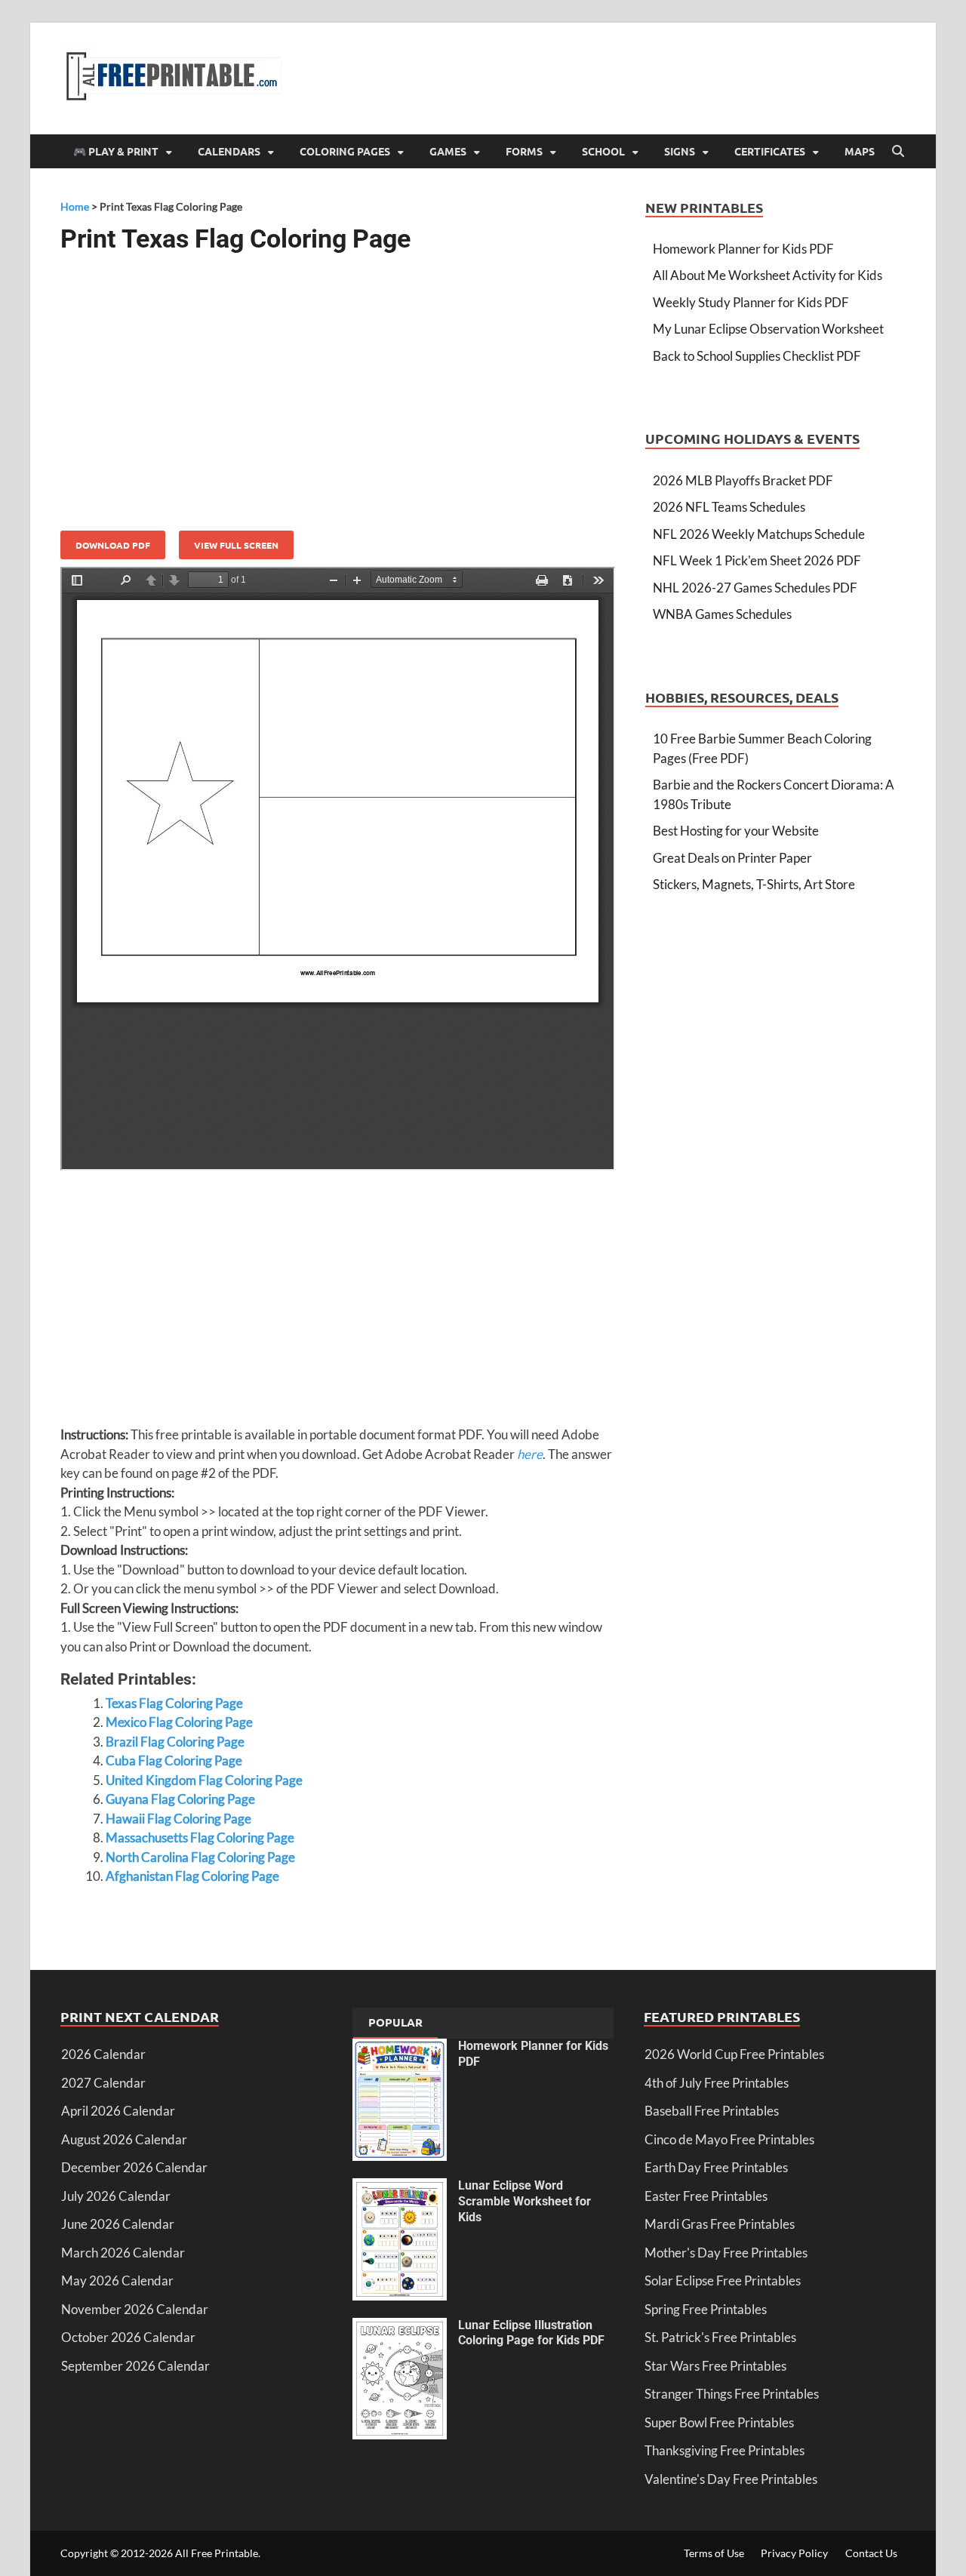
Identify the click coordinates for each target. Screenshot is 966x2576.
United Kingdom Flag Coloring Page (204, 1780)
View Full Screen (236, 545)
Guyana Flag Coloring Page (180, 1799)
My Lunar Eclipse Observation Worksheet (768, 329)
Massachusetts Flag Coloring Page (200, 1837)
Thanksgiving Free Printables (724, 2450)
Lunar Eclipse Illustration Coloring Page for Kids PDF (531, 2333)
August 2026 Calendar (124, 2139)
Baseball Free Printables (712, 2111)
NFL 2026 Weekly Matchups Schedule (759, 534)
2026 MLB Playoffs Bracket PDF (743, 480)
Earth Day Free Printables (716, 2167)
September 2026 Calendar (135, 2366)
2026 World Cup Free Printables (734, 2054)
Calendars (229, 151)
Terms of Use (714, 2553)
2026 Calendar (103, 2054)
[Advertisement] (338, 386)
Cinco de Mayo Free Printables (729, 2139)
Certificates (770, 151)
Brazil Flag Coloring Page (175, 1742)
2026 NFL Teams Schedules (729, 507)
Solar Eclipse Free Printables (723, 2281)
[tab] (395, 2024)
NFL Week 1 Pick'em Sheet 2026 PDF (757, 560)
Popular (395, 2022)
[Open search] (898, 152)
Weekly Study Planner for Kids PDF (751, 302)
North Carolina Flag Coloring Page (200, 1857)
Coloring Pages (345, 151)
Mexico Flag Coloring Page (179, 1722)
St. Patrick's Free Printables (720, 2337)
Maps (860, 151)
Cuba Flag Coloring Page (174, 1760)
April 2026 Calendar (118, 2111)
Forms (524, 151)
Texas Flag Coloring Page (174, 1703)
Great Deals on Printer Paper (732, 858)
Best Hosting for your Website (736, 831)
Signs (680, 151)
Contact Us (871, 2553)
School (603, 151)
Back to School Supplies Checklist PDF (757, 356)
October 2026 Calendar (128, 2337)
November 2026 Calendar (135, 2309)
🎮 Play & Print (116, 151)
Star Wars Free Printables (715, 2366)
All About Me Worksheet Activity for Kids (768, 275)
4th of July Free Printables (717, 2083)
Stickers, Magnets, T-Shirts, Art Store (754, 884)
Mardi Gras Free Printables (720, 2224)
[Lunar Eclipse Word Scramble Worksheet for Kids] (400, 2188)
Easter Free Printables (706, 2196)
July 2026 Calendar (116, 2196)
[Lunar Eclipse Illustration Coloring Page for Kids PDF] (400, 2327)
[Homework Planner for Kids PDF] (400, 2048)
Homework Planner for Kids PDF (743, 249)
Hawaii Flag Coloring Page (178, 1819)
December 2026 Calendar (134, 2167)
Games (448, 151)
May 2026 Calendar (117, 2281)
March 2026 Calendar (123, 2253)
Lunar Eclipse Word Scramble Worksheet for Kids (525, 2201)
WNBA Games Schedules (722, 614)
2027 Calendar (103, 2083)
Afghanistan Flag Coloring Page (192, 1876)
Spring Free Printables (706, 2309)
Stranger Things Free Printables (732, 2394)
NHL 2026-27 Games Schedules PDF (755, 588)
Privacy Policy (794, 2553)
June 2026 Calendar (118, 2224)
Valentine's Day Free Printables (731, 2479)
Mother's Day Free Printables (726, 2253)
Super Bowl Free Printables (719, 2422)
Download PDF (113, 545)
